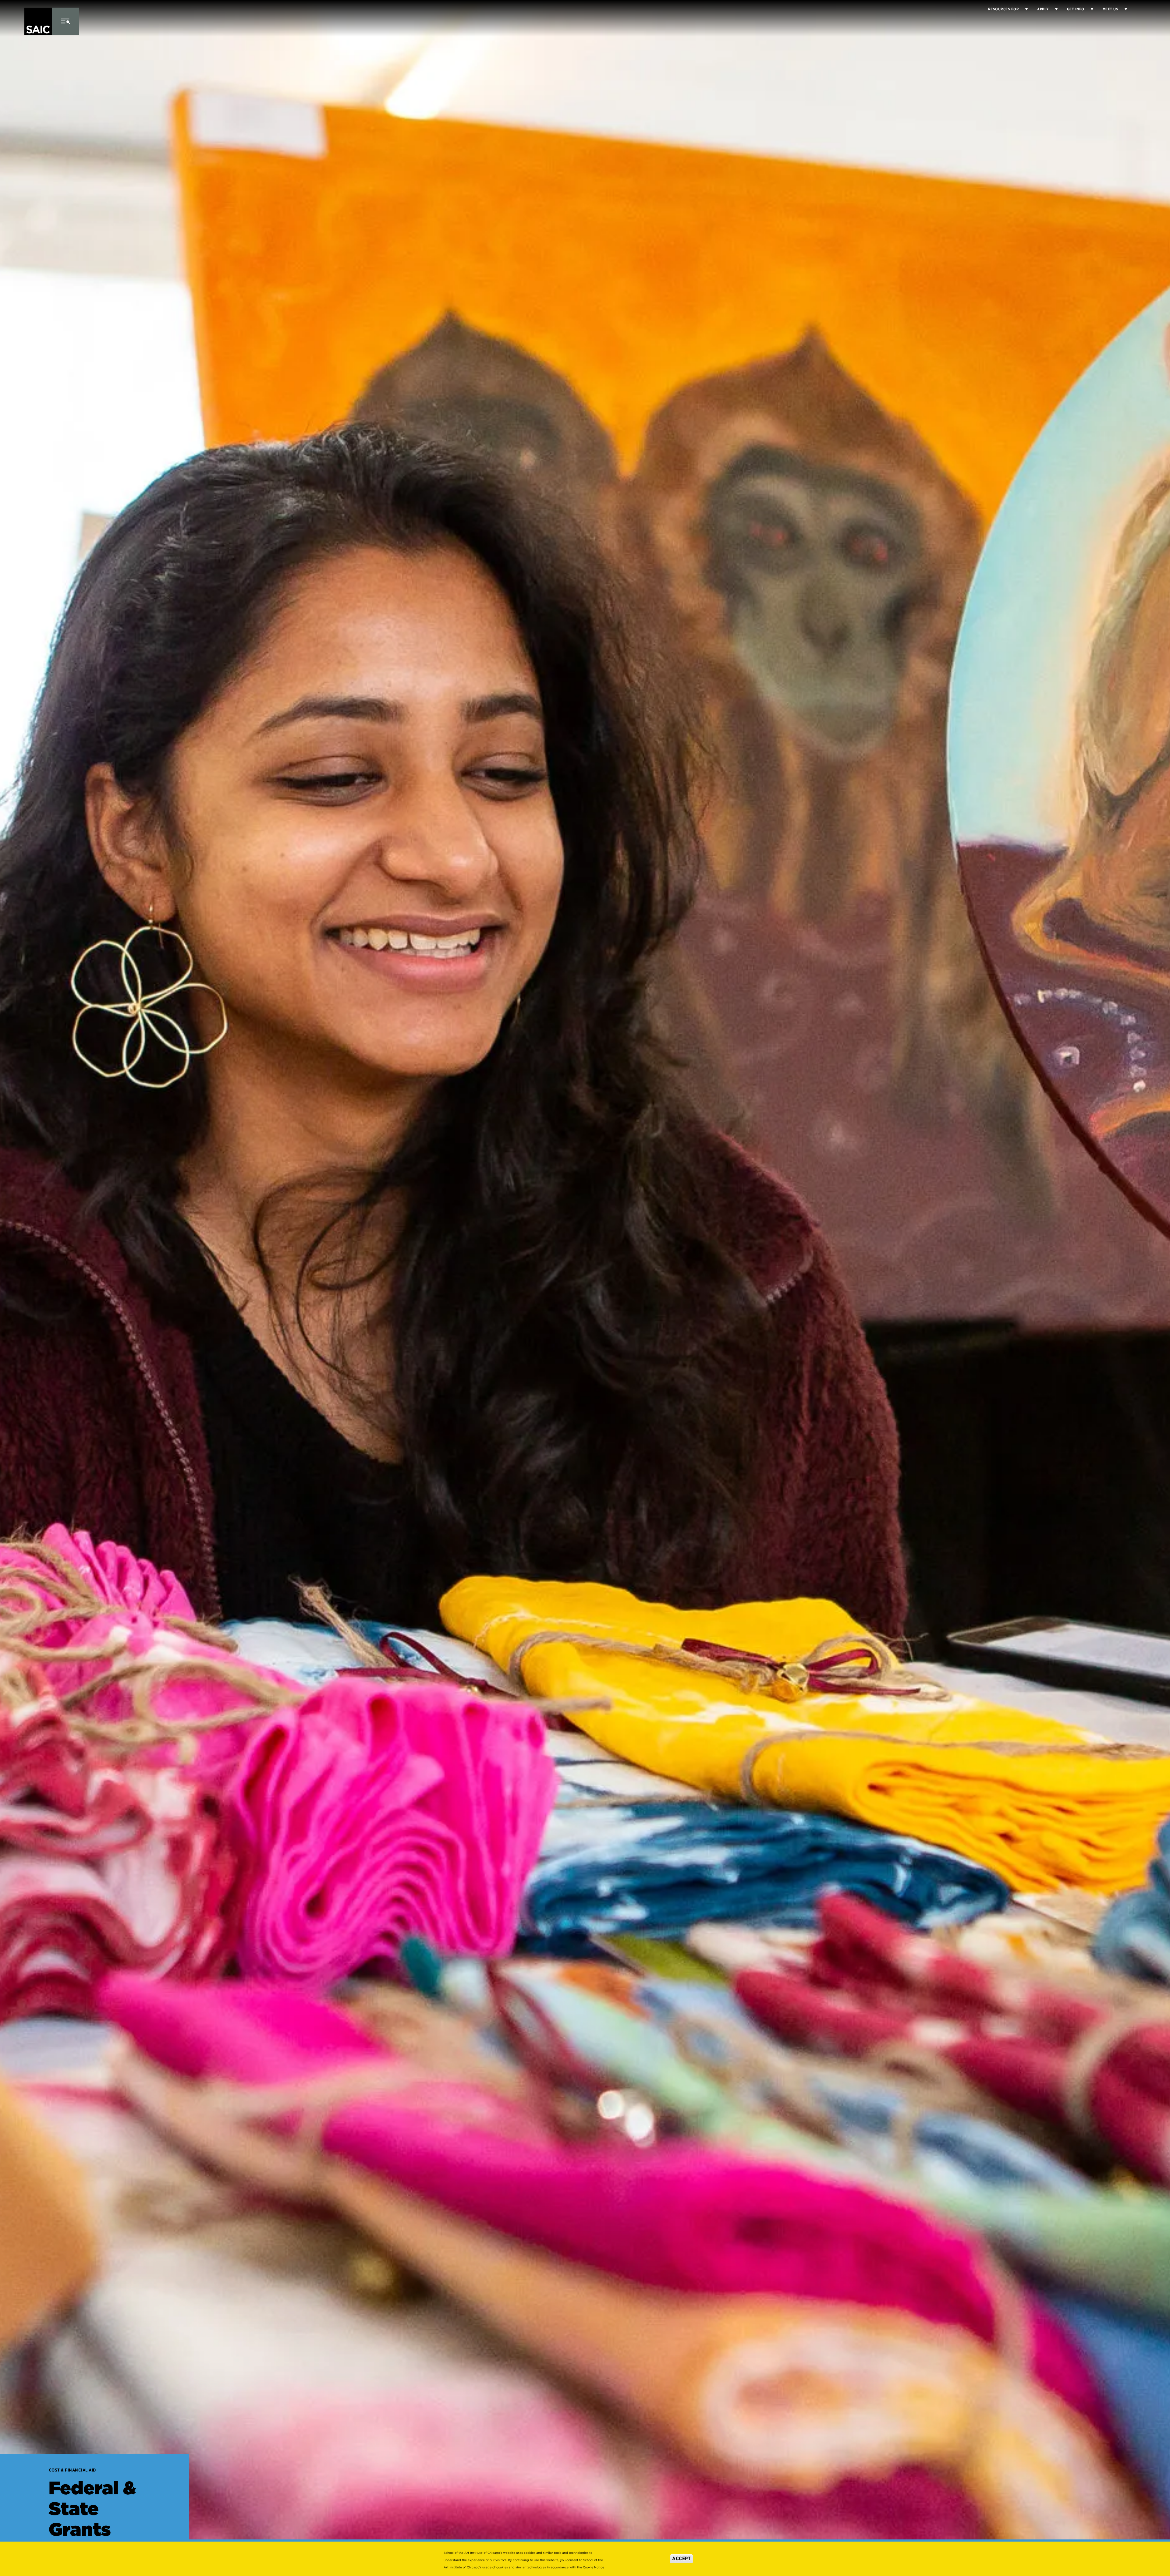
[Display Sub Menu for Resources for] (1023, 9)
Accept (681, 2558)
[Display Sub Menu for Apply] (1053, 9)
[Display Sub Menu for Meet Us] (1123, 9)
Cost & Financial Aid (72, 2470)
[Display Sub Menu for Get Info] (1089, 9)
